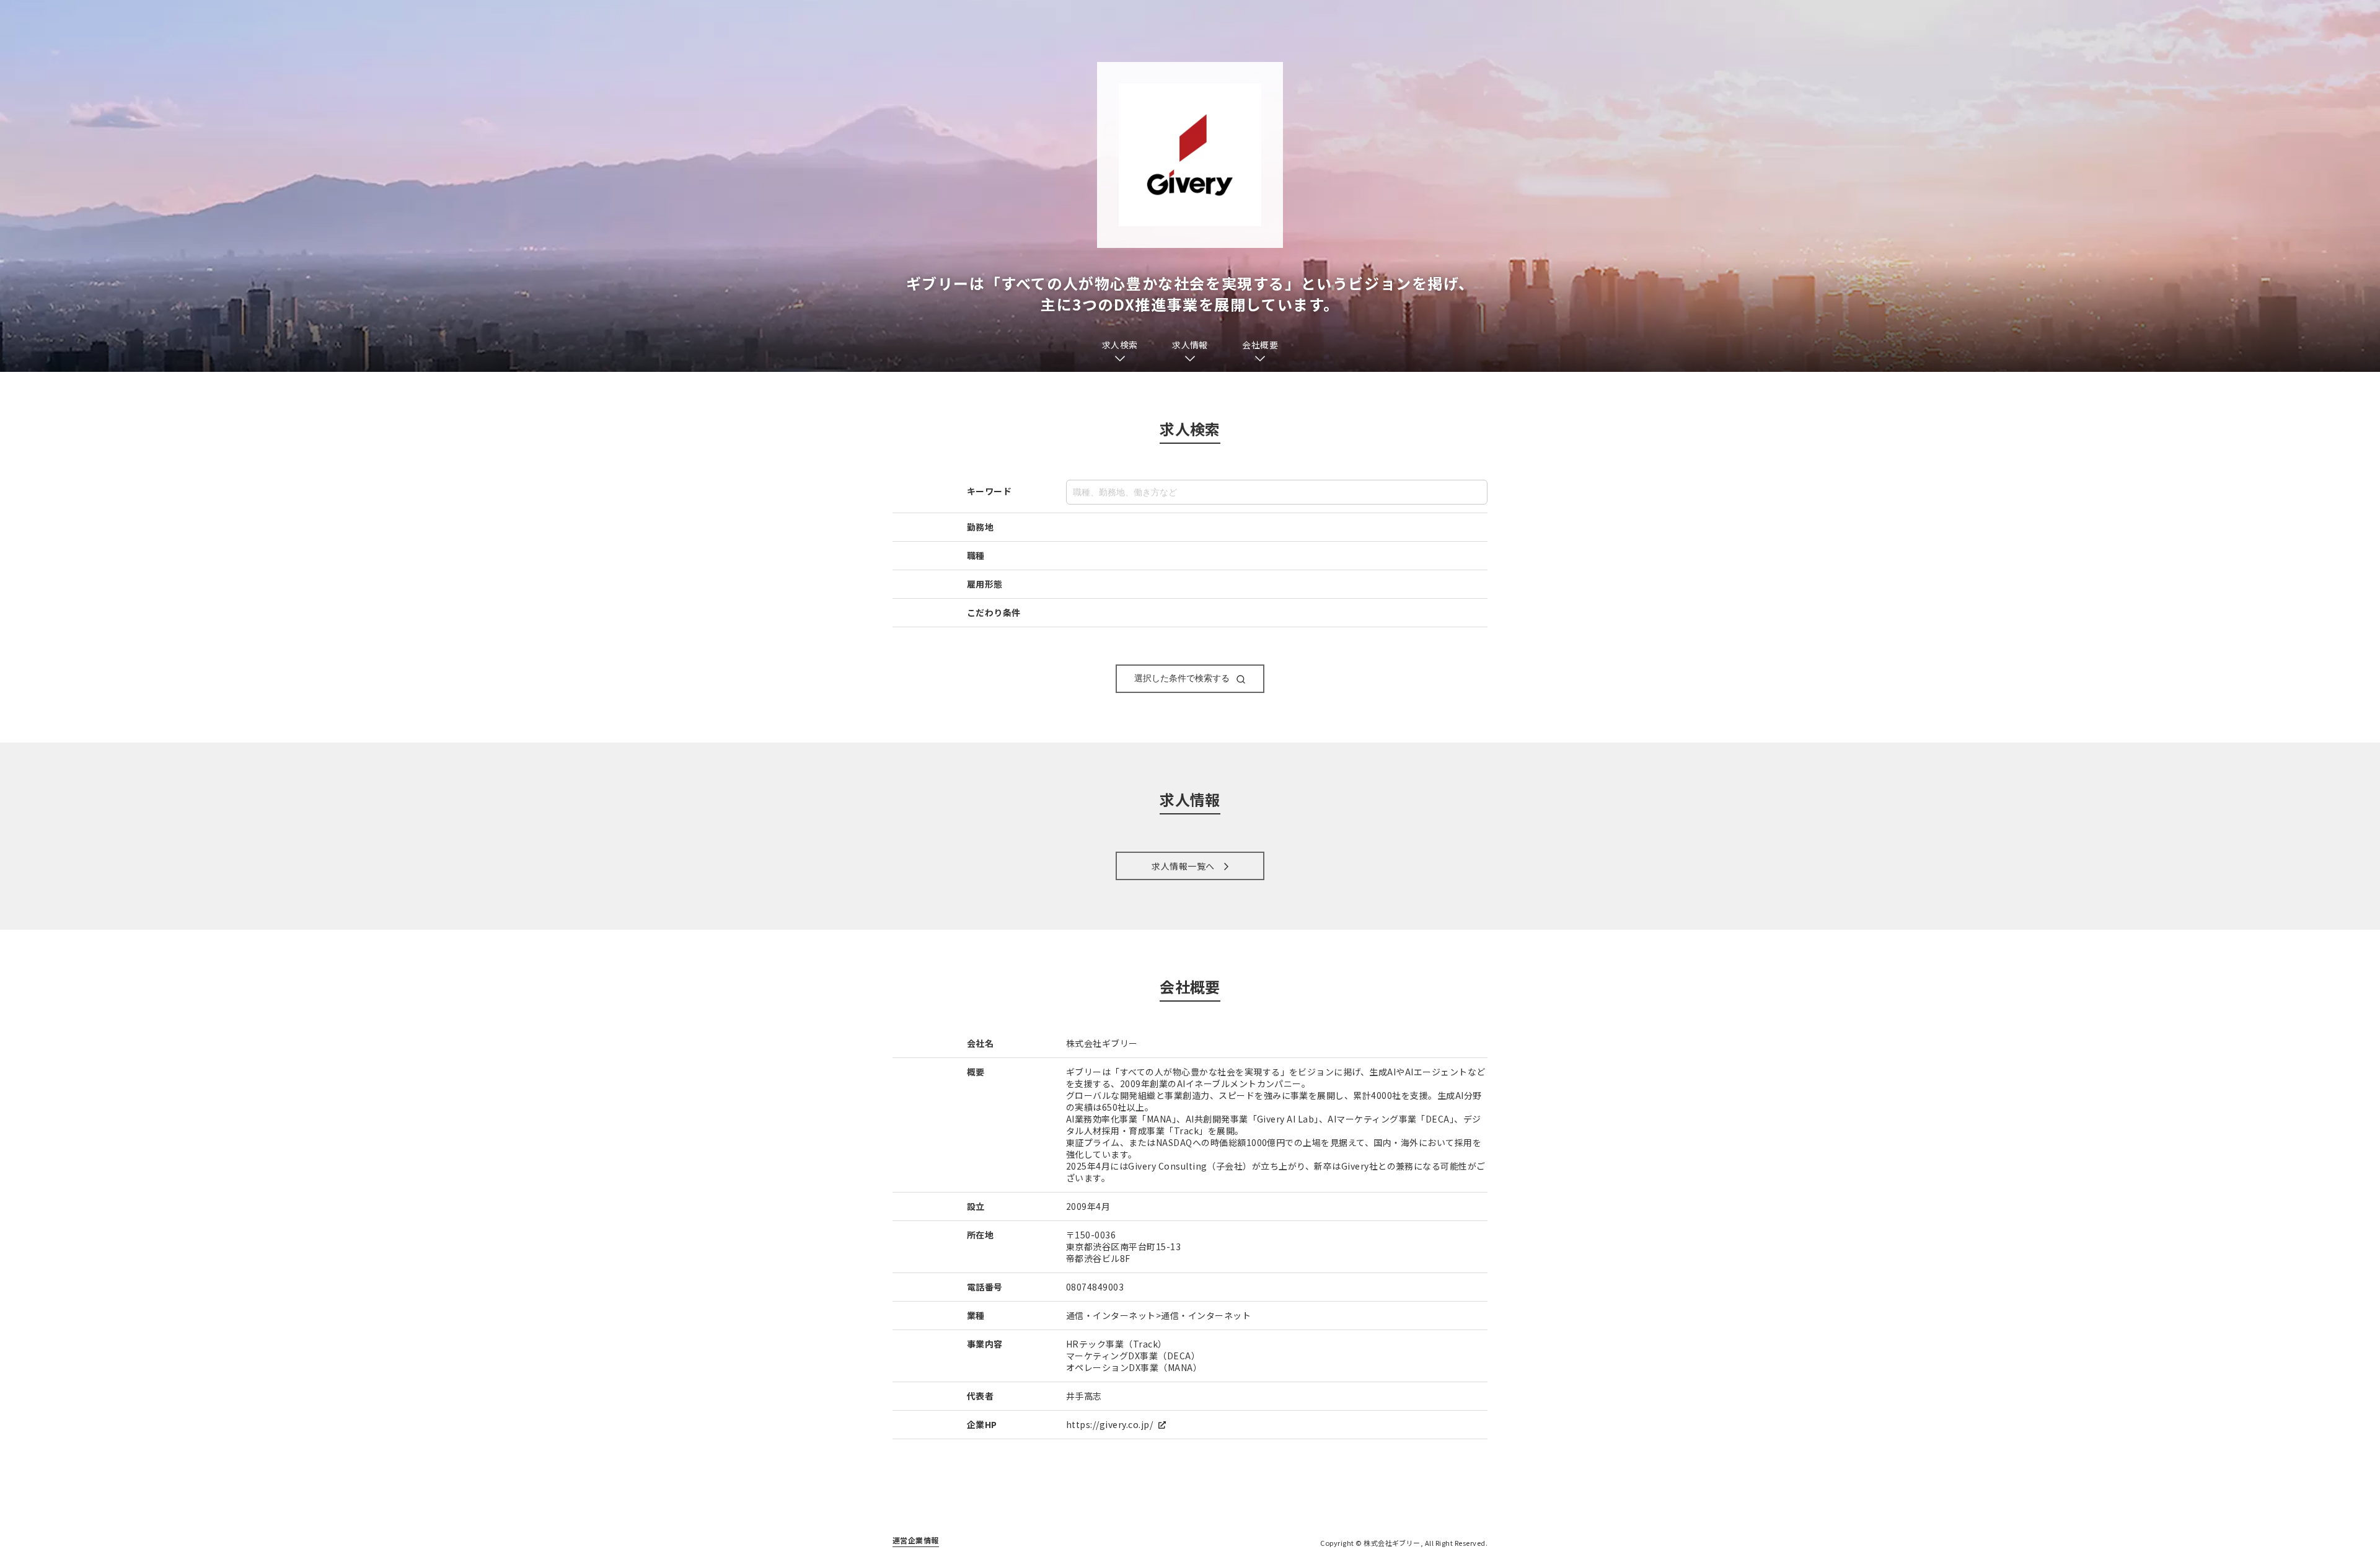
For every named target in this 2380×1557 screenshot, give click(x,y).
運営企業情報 (916, 1540)
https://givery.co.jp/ (1111, 1424)
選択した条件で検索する (1182, 678)
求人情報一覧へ (1183, 866)
